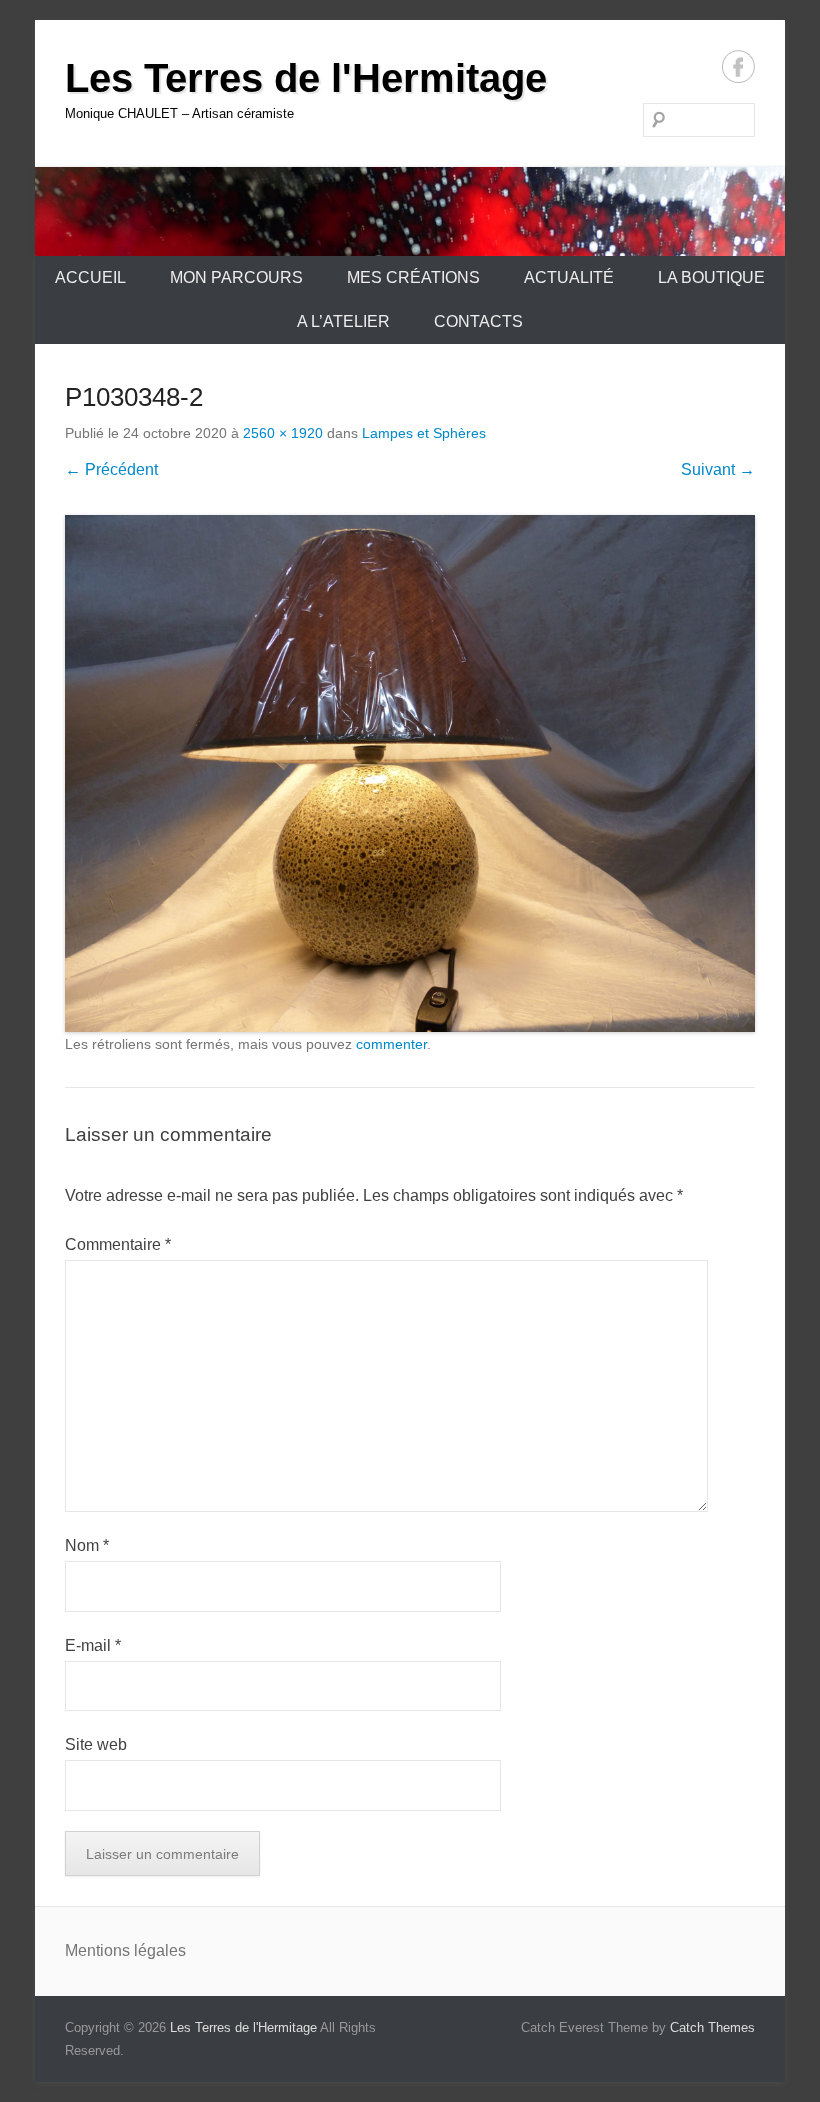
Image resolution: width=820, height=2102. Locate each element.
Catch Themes (712, 2027)
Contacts (478, 321)
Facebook (738, 66)
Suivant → (718, 469)
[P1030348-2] (410, 774)
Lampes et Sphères (424, 433)
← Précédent (111, 469)
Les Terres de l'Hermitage (306, 78)
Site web (96, 1744)
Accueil (90, 277)
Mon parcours (236, 277)
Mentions (99, 1950)
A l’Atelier (343, 321)
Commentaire (118, 1244)
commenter (391, 1044)
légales (160, 1950)
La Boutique (711, 277)
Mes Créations (413, 277)
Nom (87, 1545)
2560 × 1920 (283, 433)
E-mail (93, 1645)
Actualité (569, 277)
